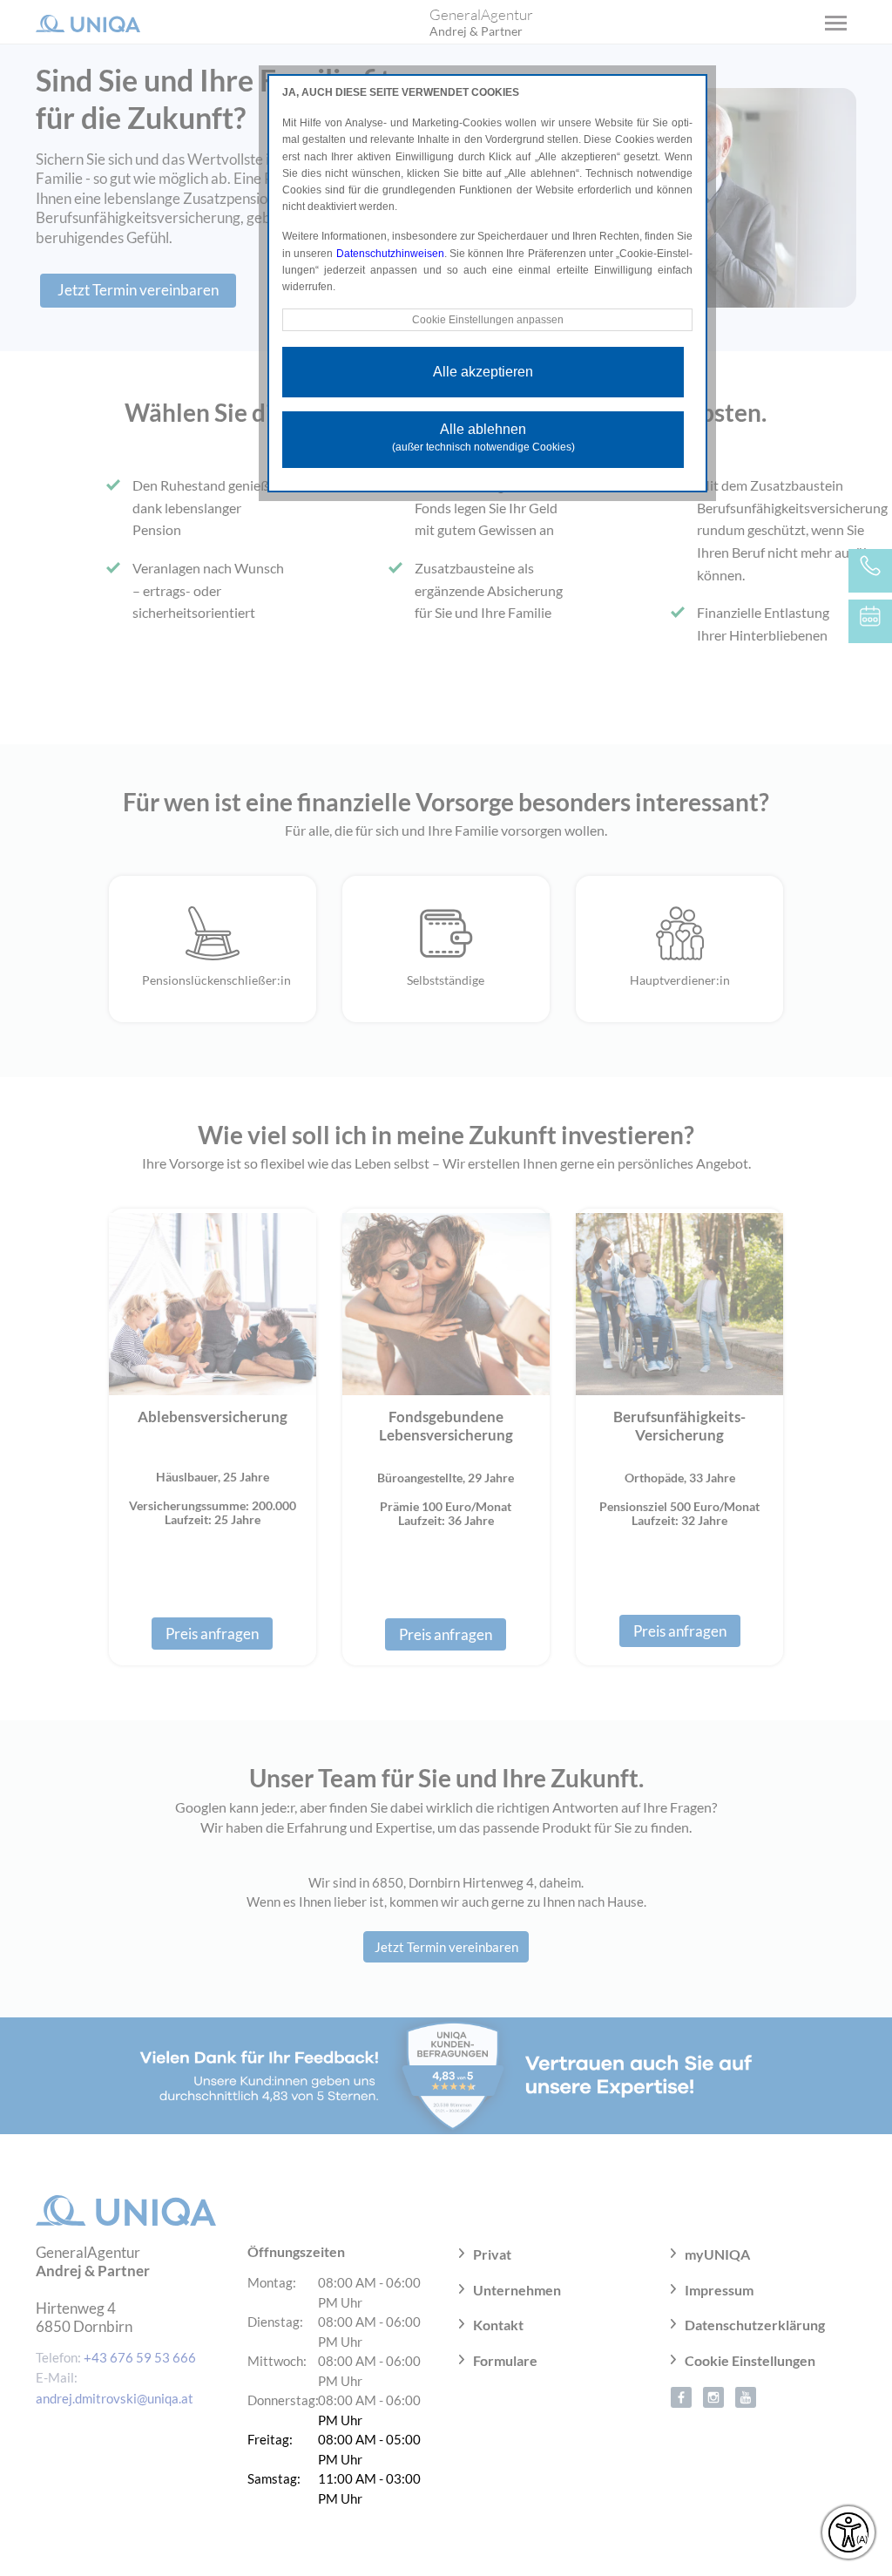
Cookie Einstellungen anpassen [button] (488, 320)
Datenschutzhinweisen (390, 254)
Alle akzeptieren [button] (483, 372)
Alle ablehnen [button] (483, 437)
